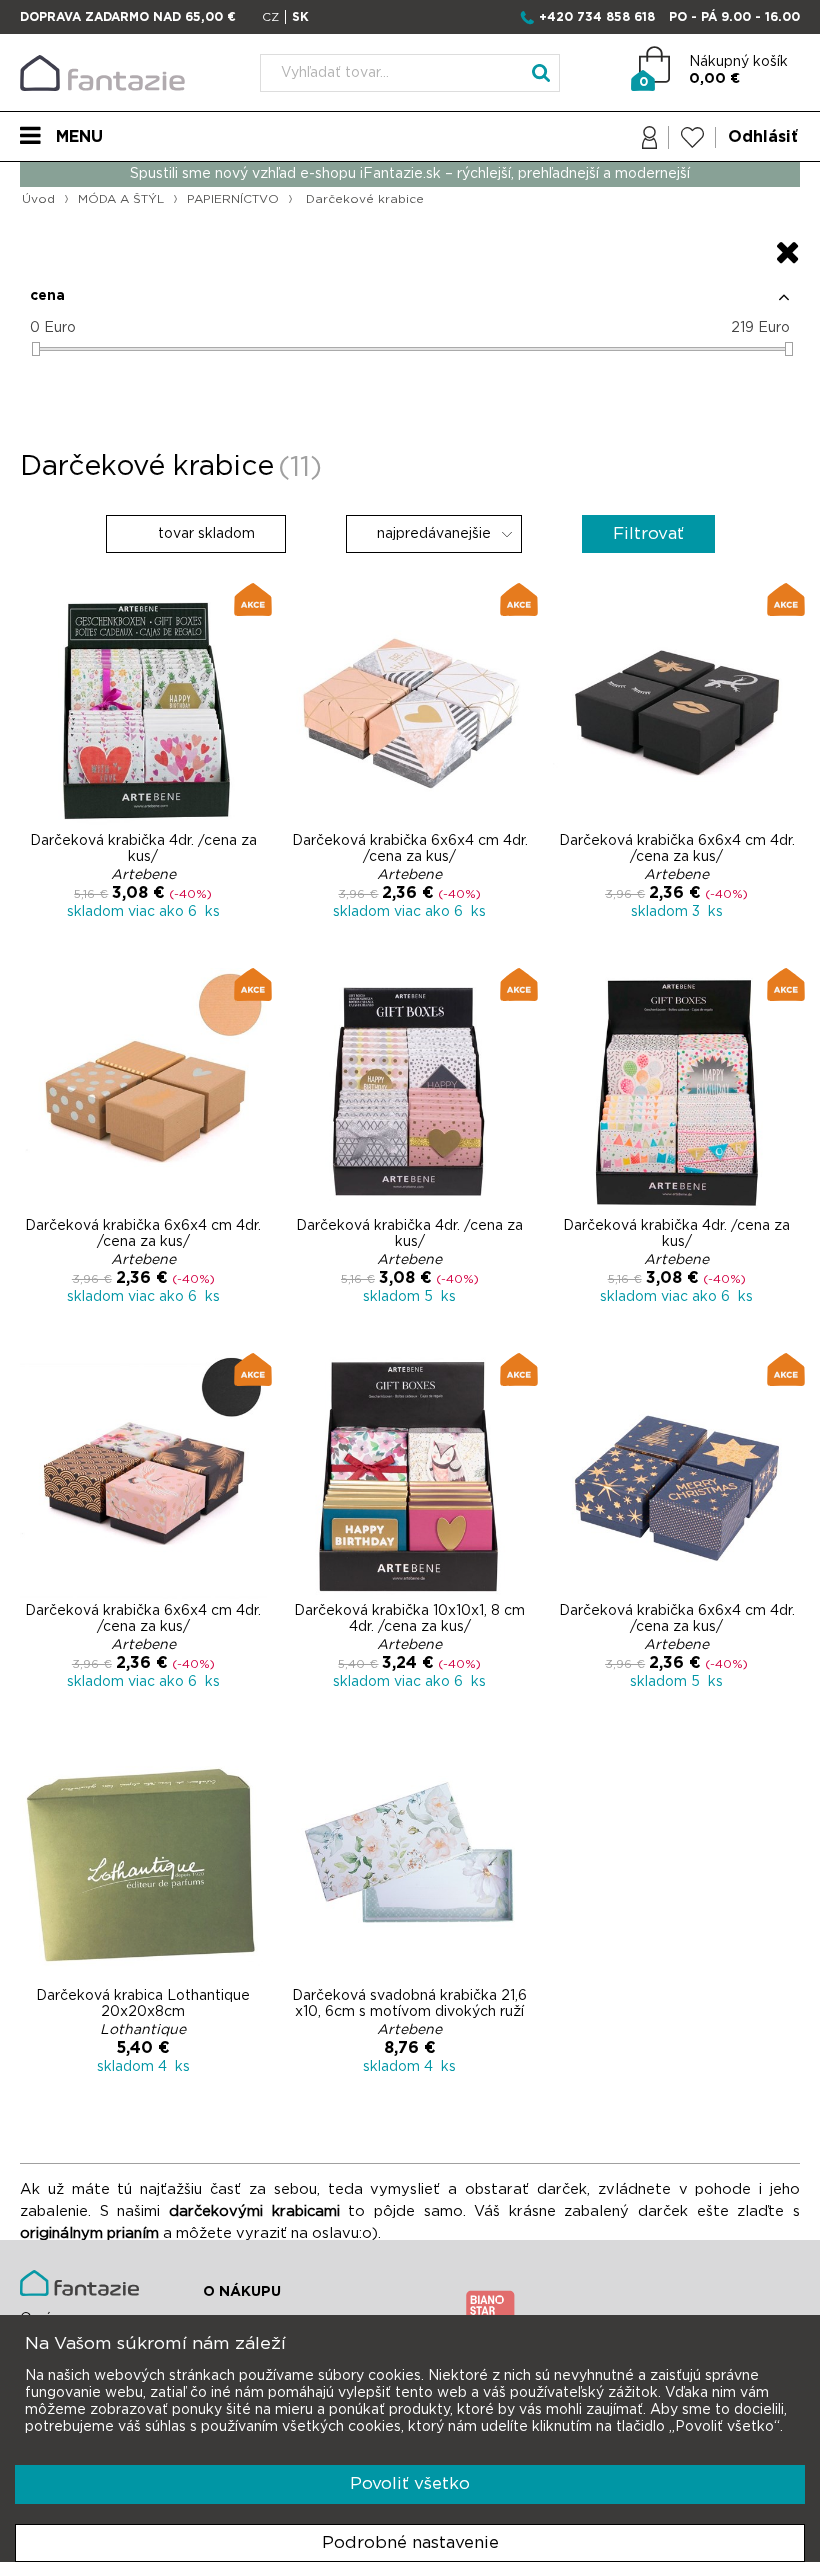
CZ (270, 17)
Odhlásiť (763, 137)
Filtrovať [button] (648, 533)
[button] (410, 304)
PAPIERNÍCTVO (233, 199)
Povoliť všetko (410, 2483)
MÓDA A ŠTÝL (121, 199)
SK (300, 17)
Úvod (38, 199)
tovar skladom (204, 534)
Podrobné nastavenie (410, 2542)
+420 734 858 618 (597, 17)
